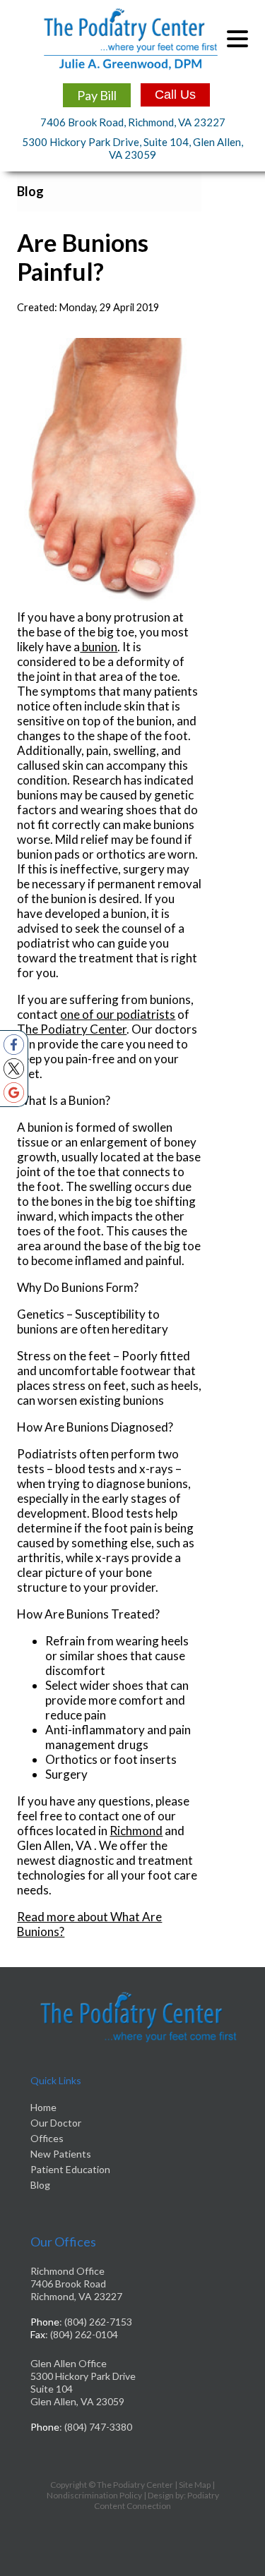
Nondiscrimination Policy (94, 2495)
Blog (40, 2185)
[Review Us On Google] (14, 1093)
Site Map (195, 2485)
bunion (99, 647)
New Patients (61, 2154)
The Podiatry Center (72, 1029)
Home (43, 2107)
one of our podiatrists (118, 1014)
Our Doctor (56, 2123)
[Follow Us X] (14, 1069)
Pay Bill (97, 95)
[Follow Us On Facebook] (14, 1045)
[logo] (131, 39)
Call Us (175, 95)
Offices (47, 2138)
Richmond (136, 1831)
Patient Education (70, 2169)
